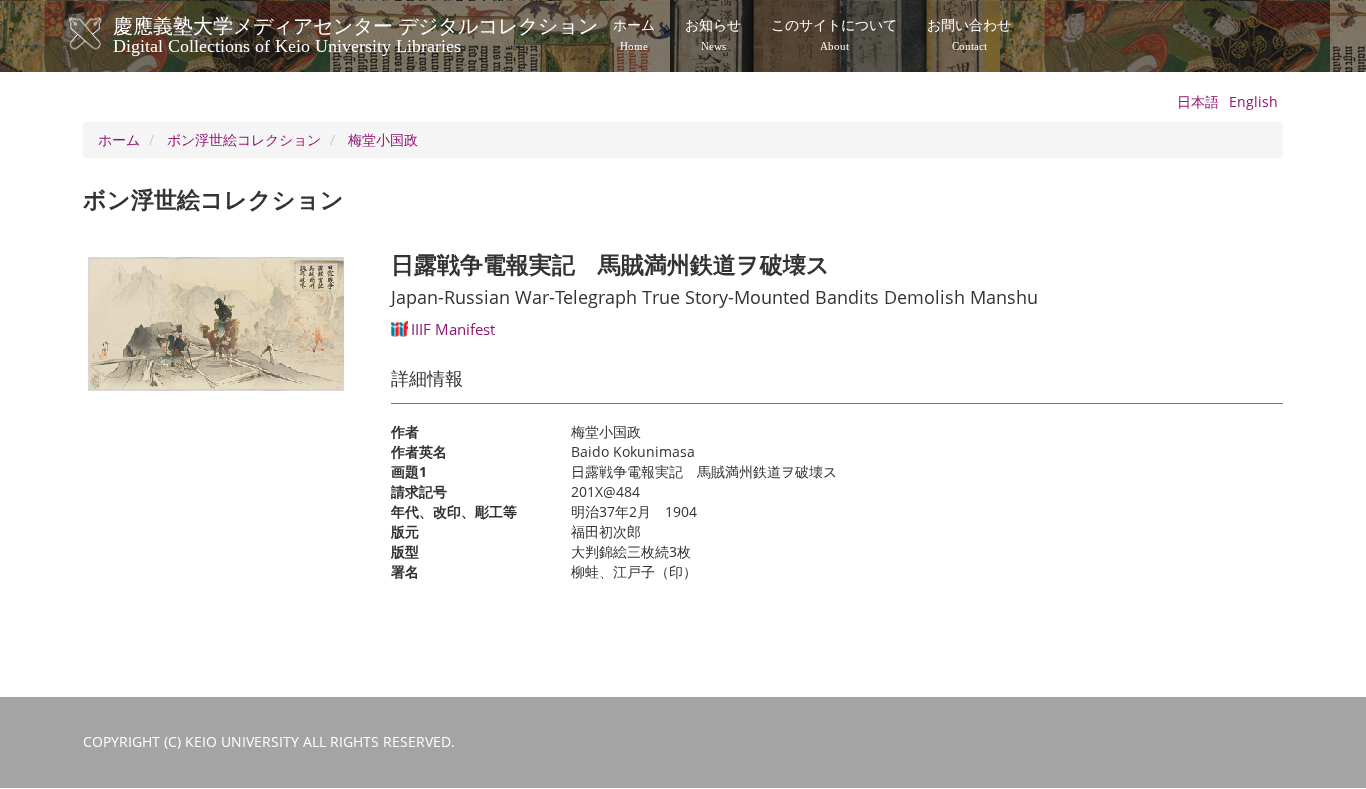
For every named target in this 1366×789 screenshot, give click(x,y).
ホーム (634, 35)
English (1253, 101)
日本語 (1198, 101)
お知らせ (713, 35)
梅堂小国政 (383, 139)
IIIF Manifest (453, 329)
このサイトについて (834, 35)
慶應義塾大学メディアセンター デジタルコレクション (355, 33)
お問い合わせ (969, 35)
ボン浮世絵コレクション (244, 139)
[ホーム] (105, 34)
